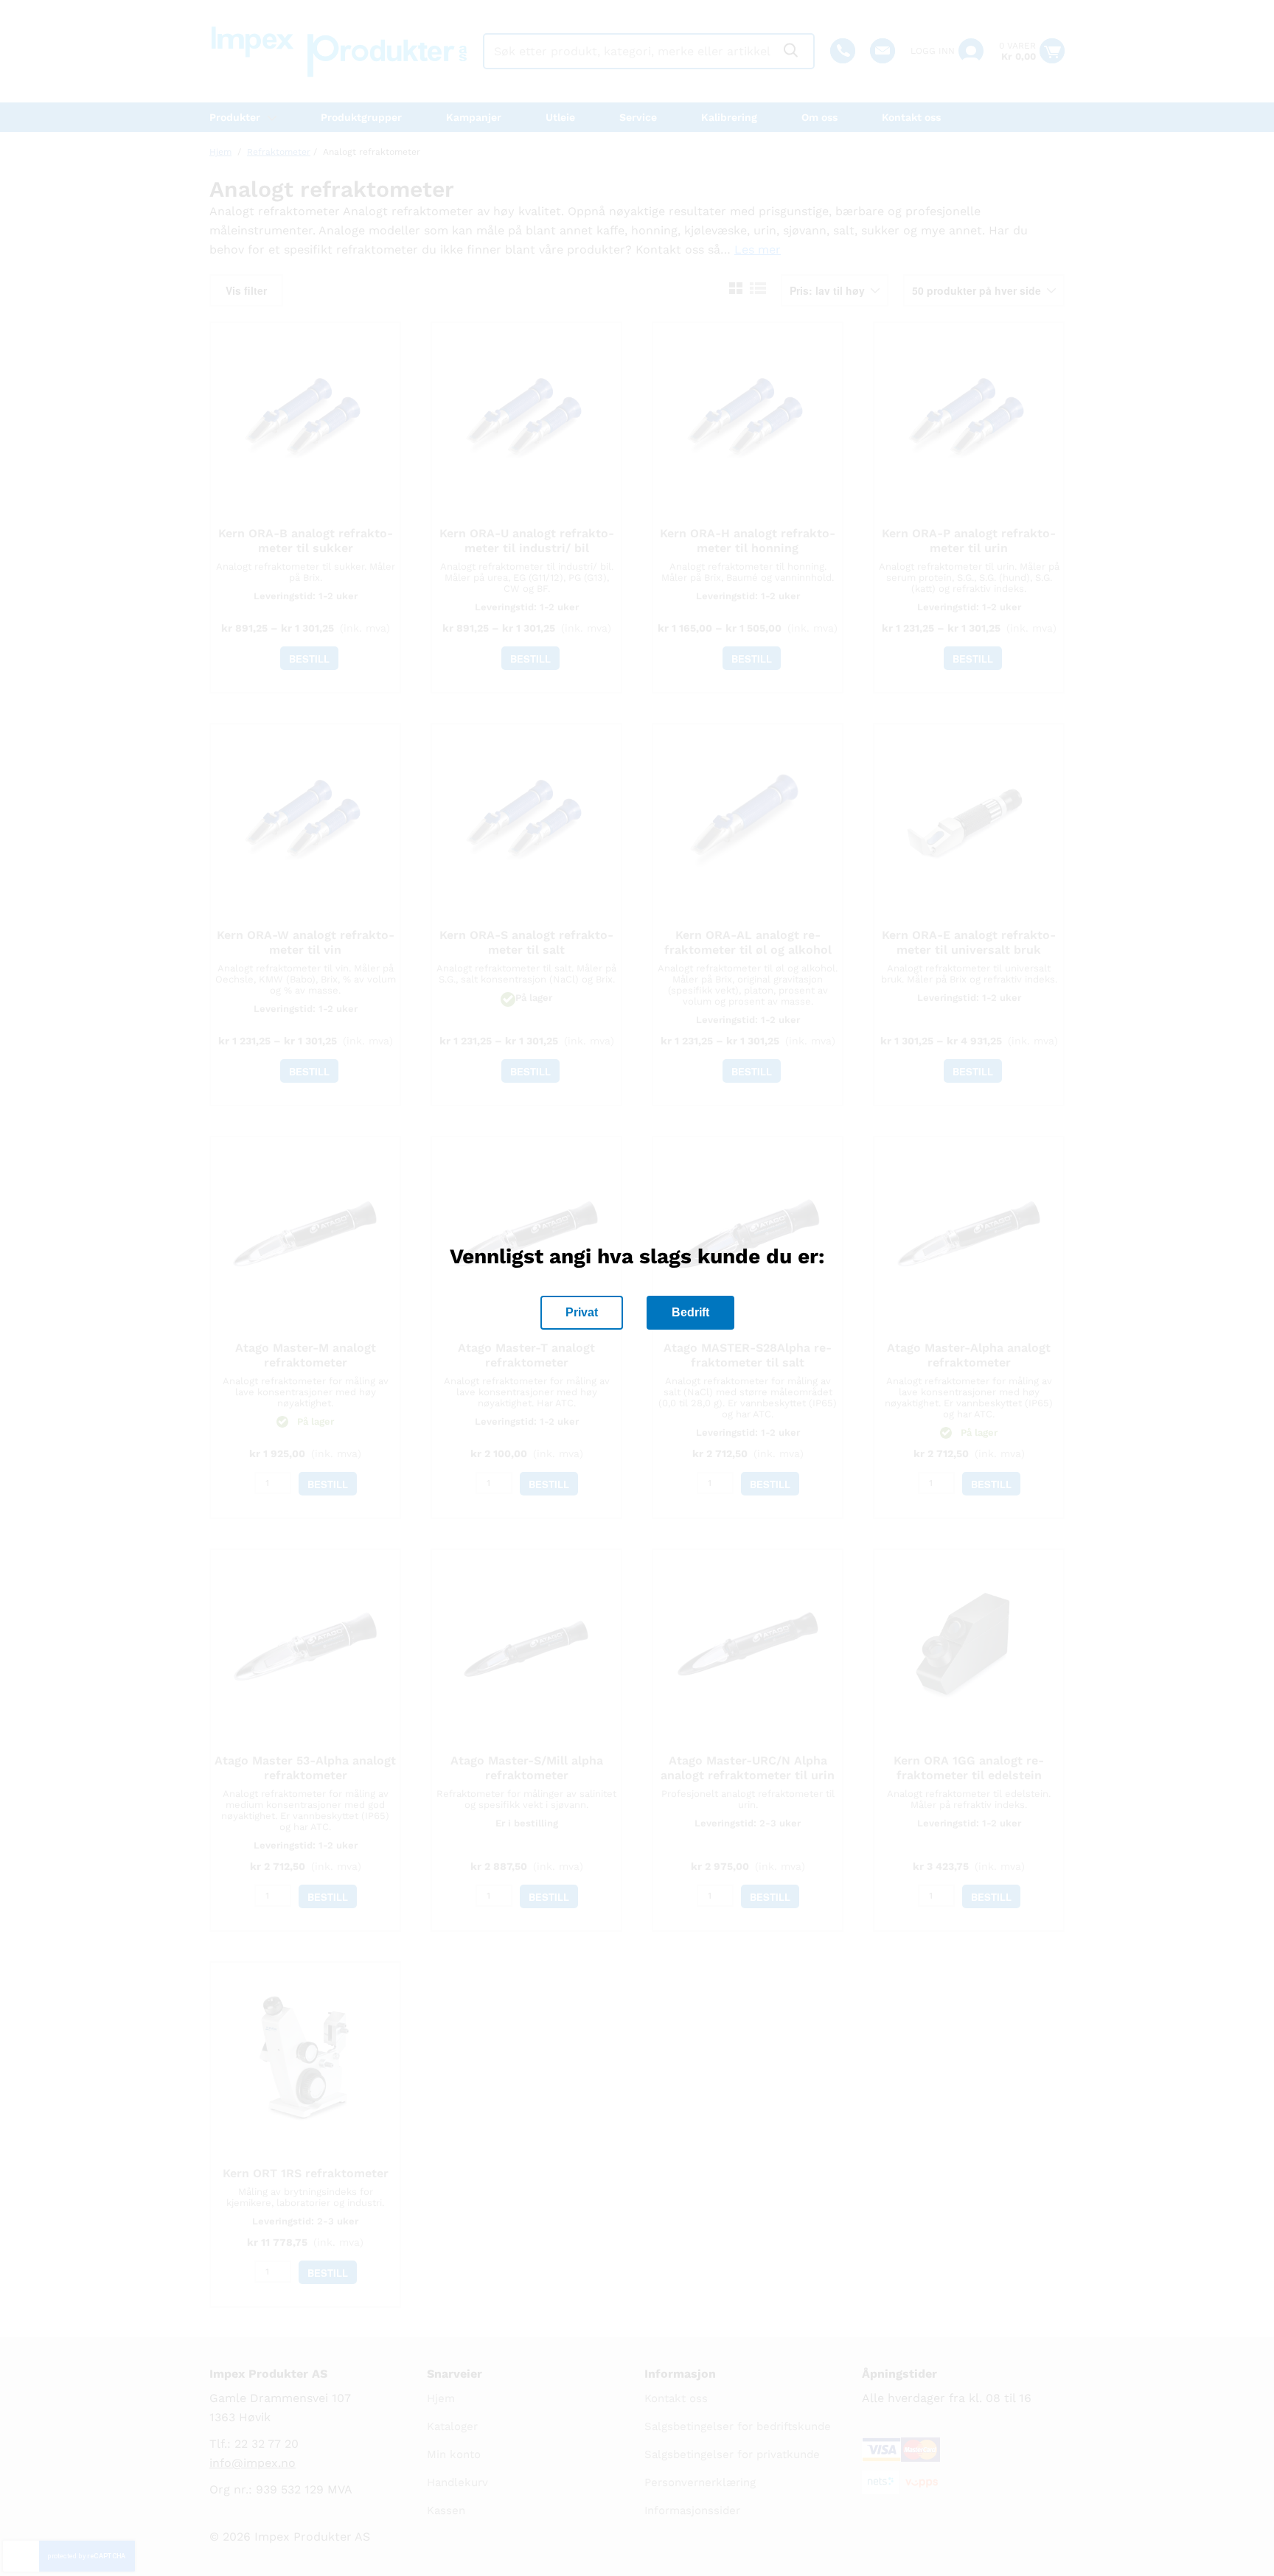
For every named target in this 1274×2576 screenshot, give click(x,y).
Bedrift (690, 1312)
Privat (582, 1312)
